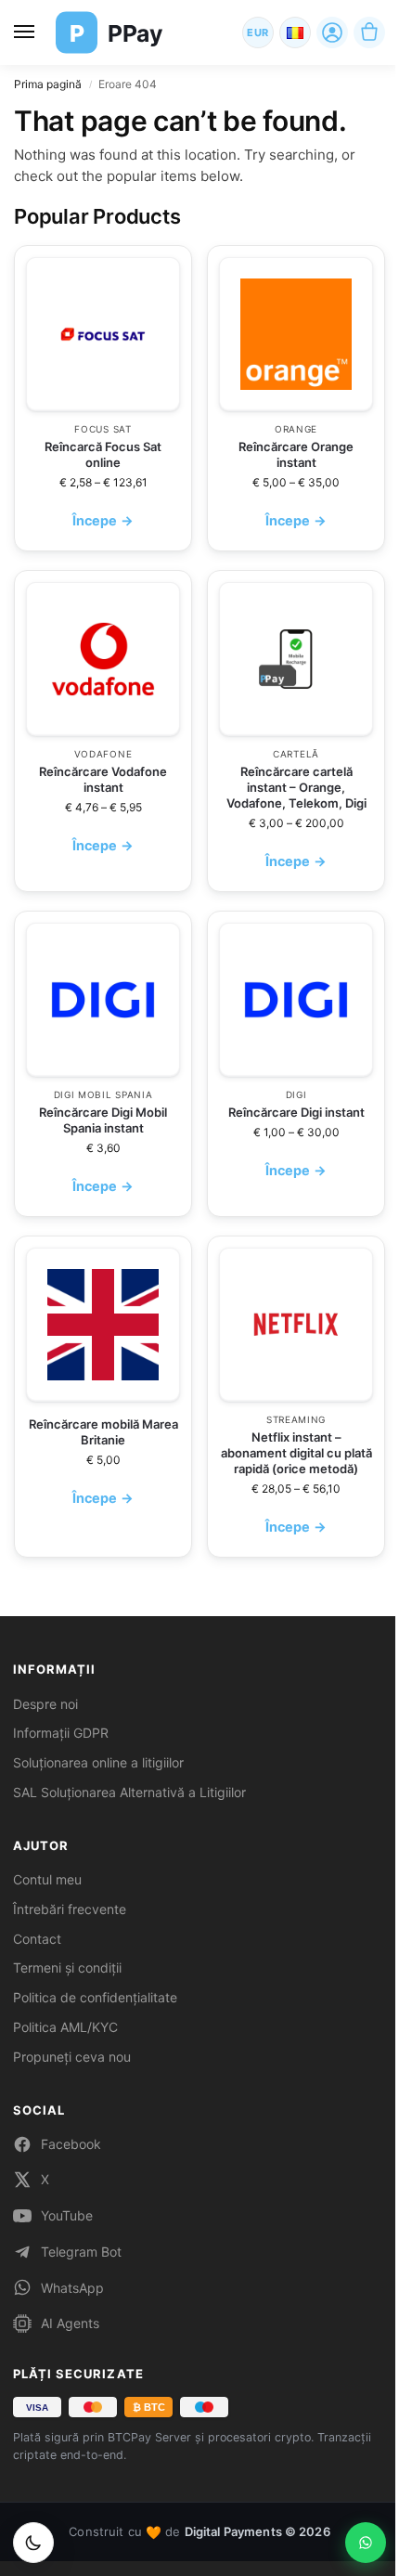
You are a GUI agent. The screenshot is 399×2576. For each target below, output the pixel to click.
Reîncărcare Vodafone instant (103, 779)
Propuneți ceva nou (72, 2057)
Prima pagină (48, 84)
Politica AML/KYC (65, 2027)
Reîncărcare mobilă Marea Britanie (103, 1432)
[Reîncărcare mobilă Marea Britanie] (103, 1325)
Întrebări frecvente (70, 1909)
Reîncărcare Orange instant (296, 454)
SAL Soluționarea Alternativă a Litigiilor (129, 1792)
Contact (37, 1939)
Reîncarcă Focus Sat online (103, 454)
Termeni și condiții (67, 1968)
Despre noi (45, 1704)
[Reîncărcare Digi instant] (296, 1000)
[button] (369, 32)
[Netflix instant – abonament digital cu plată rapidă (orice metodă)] (296, 1325)
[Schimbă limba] (295, 32)
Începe (103, 520)
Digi (296, 1094)
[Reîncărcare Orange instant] (296, 334)
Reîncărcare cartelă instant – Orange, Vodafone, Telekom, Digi (296, 787)
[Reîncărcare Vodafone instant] (103, 659)
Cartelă (296, 754)
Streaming (296, 1419)
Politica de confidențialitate (95, 1997)
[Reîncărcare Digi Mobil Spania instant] (103, 1000)
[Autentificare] (332, 32)
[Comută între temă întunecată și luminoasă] (33, 2543)
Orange (296, 429)
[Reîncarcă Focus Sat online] (103, 334)
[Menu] (28, 32)
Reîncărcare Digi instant (296, 1112)
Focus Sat (103, 429)
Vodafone (103, 754)
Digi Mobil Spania (103, 1094)
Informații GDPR (61, 1733)
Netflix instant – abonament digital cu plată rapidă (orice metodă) (296, 1453)
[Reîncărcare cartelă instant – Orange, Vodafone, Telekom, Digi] (296, 659)
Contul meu (47, 1879)
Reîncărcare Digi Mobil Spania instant (103, 1120)
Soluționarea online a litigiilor (98, 1762)
